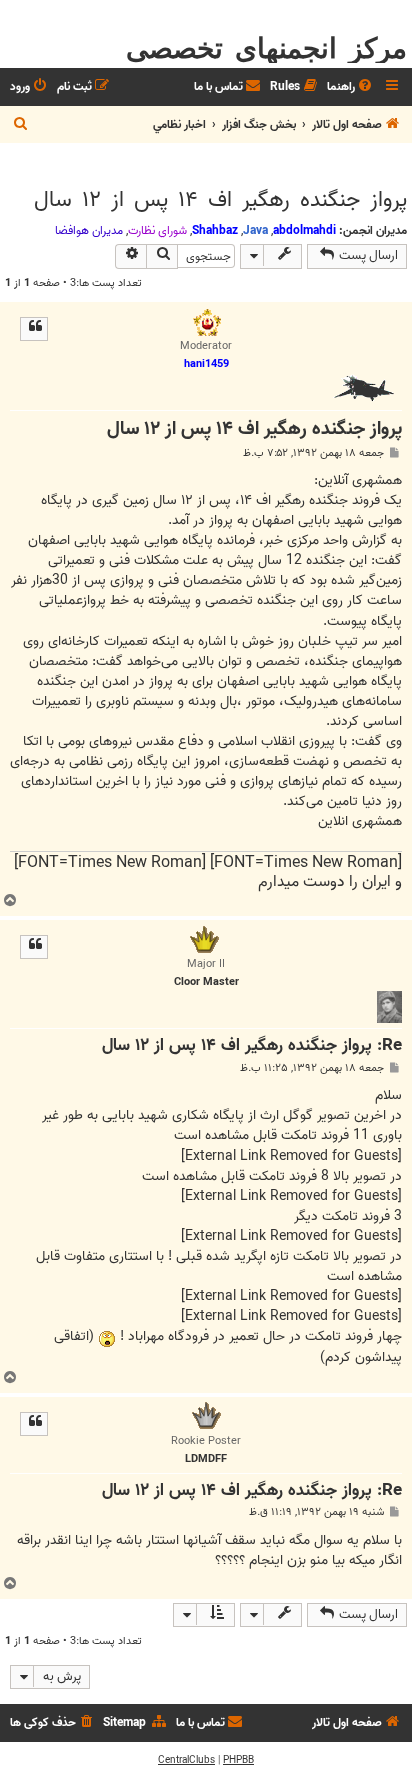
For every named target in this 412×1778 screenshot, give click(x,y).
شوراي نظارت (157, 231)
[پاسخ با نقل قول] (34, 329)
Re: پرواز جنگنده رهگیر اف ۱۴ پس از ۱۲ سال (252, 1046)
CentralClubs (186, 1760)
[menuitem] (351, 87)
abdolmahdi (304, 230)
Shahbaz (215, 230)
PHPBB (238, 1760)
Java (255, 230)
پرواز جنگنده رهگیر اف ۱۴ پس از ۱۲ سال (220, 200)
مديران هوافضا (89, 231)
